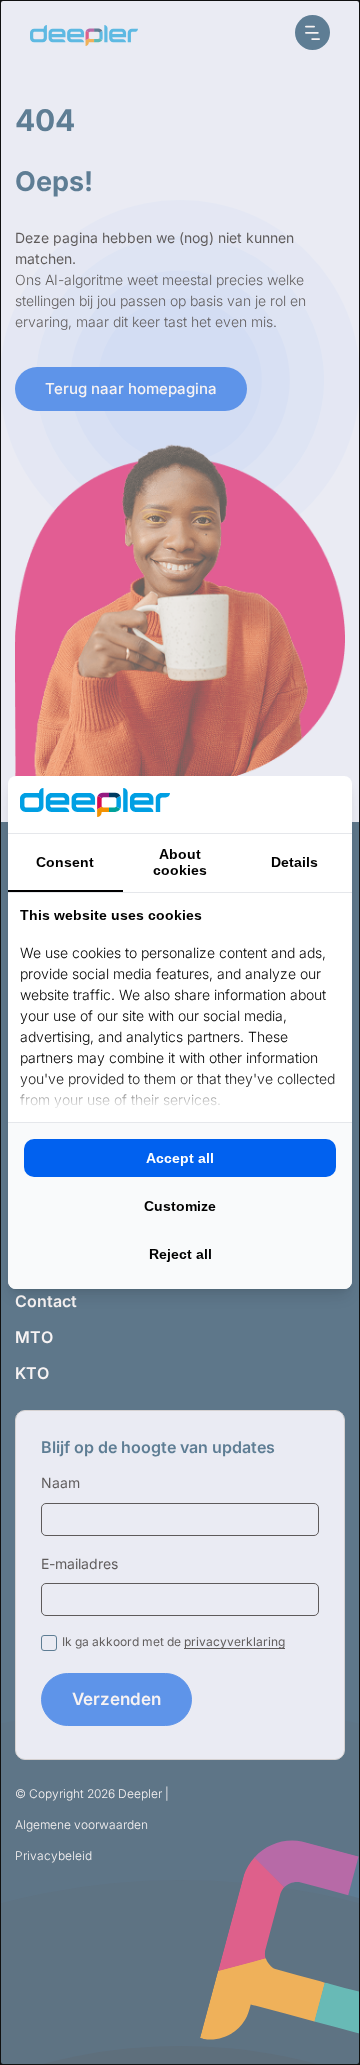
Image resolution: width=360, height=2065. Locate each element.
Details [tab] (294, 862)
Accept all (180, 1158)
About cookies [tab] (180, 862)
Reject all (180, 1254)
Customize (180, 1206)
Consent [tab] (65, 862)
